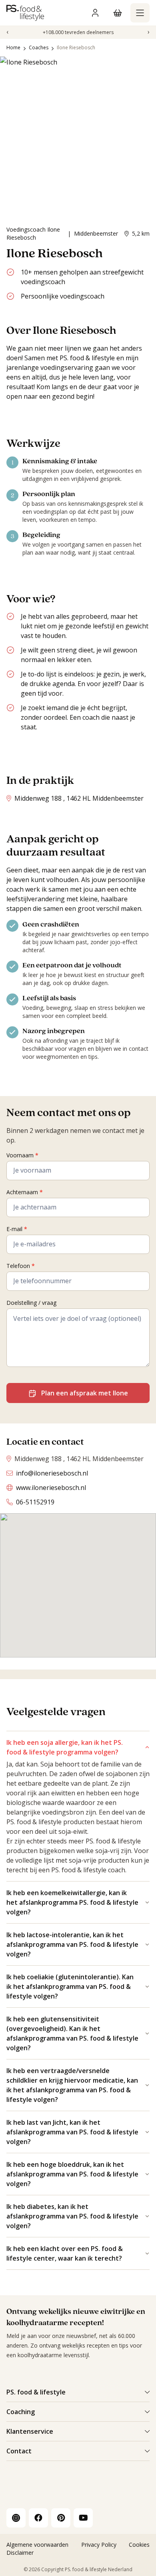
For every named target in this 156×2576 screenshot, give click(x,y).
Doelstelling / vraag (31, 1303)
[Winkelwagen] (118, 13)
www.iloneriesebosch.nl (51, 1488)
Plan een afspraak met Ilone (85, 1393)
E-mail (17, 1229)
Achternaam (25, 1192)
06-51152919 (35, 1502)
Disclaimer (20, 2553)
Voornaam (22, 1155)
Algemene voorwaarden (37, 2545)
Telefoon (21, 1266)
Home (13, 47)
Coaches (39, 47)
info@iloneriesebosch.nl (52, 1473)
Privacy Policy (99, 2545)
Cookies (139, 2545)
